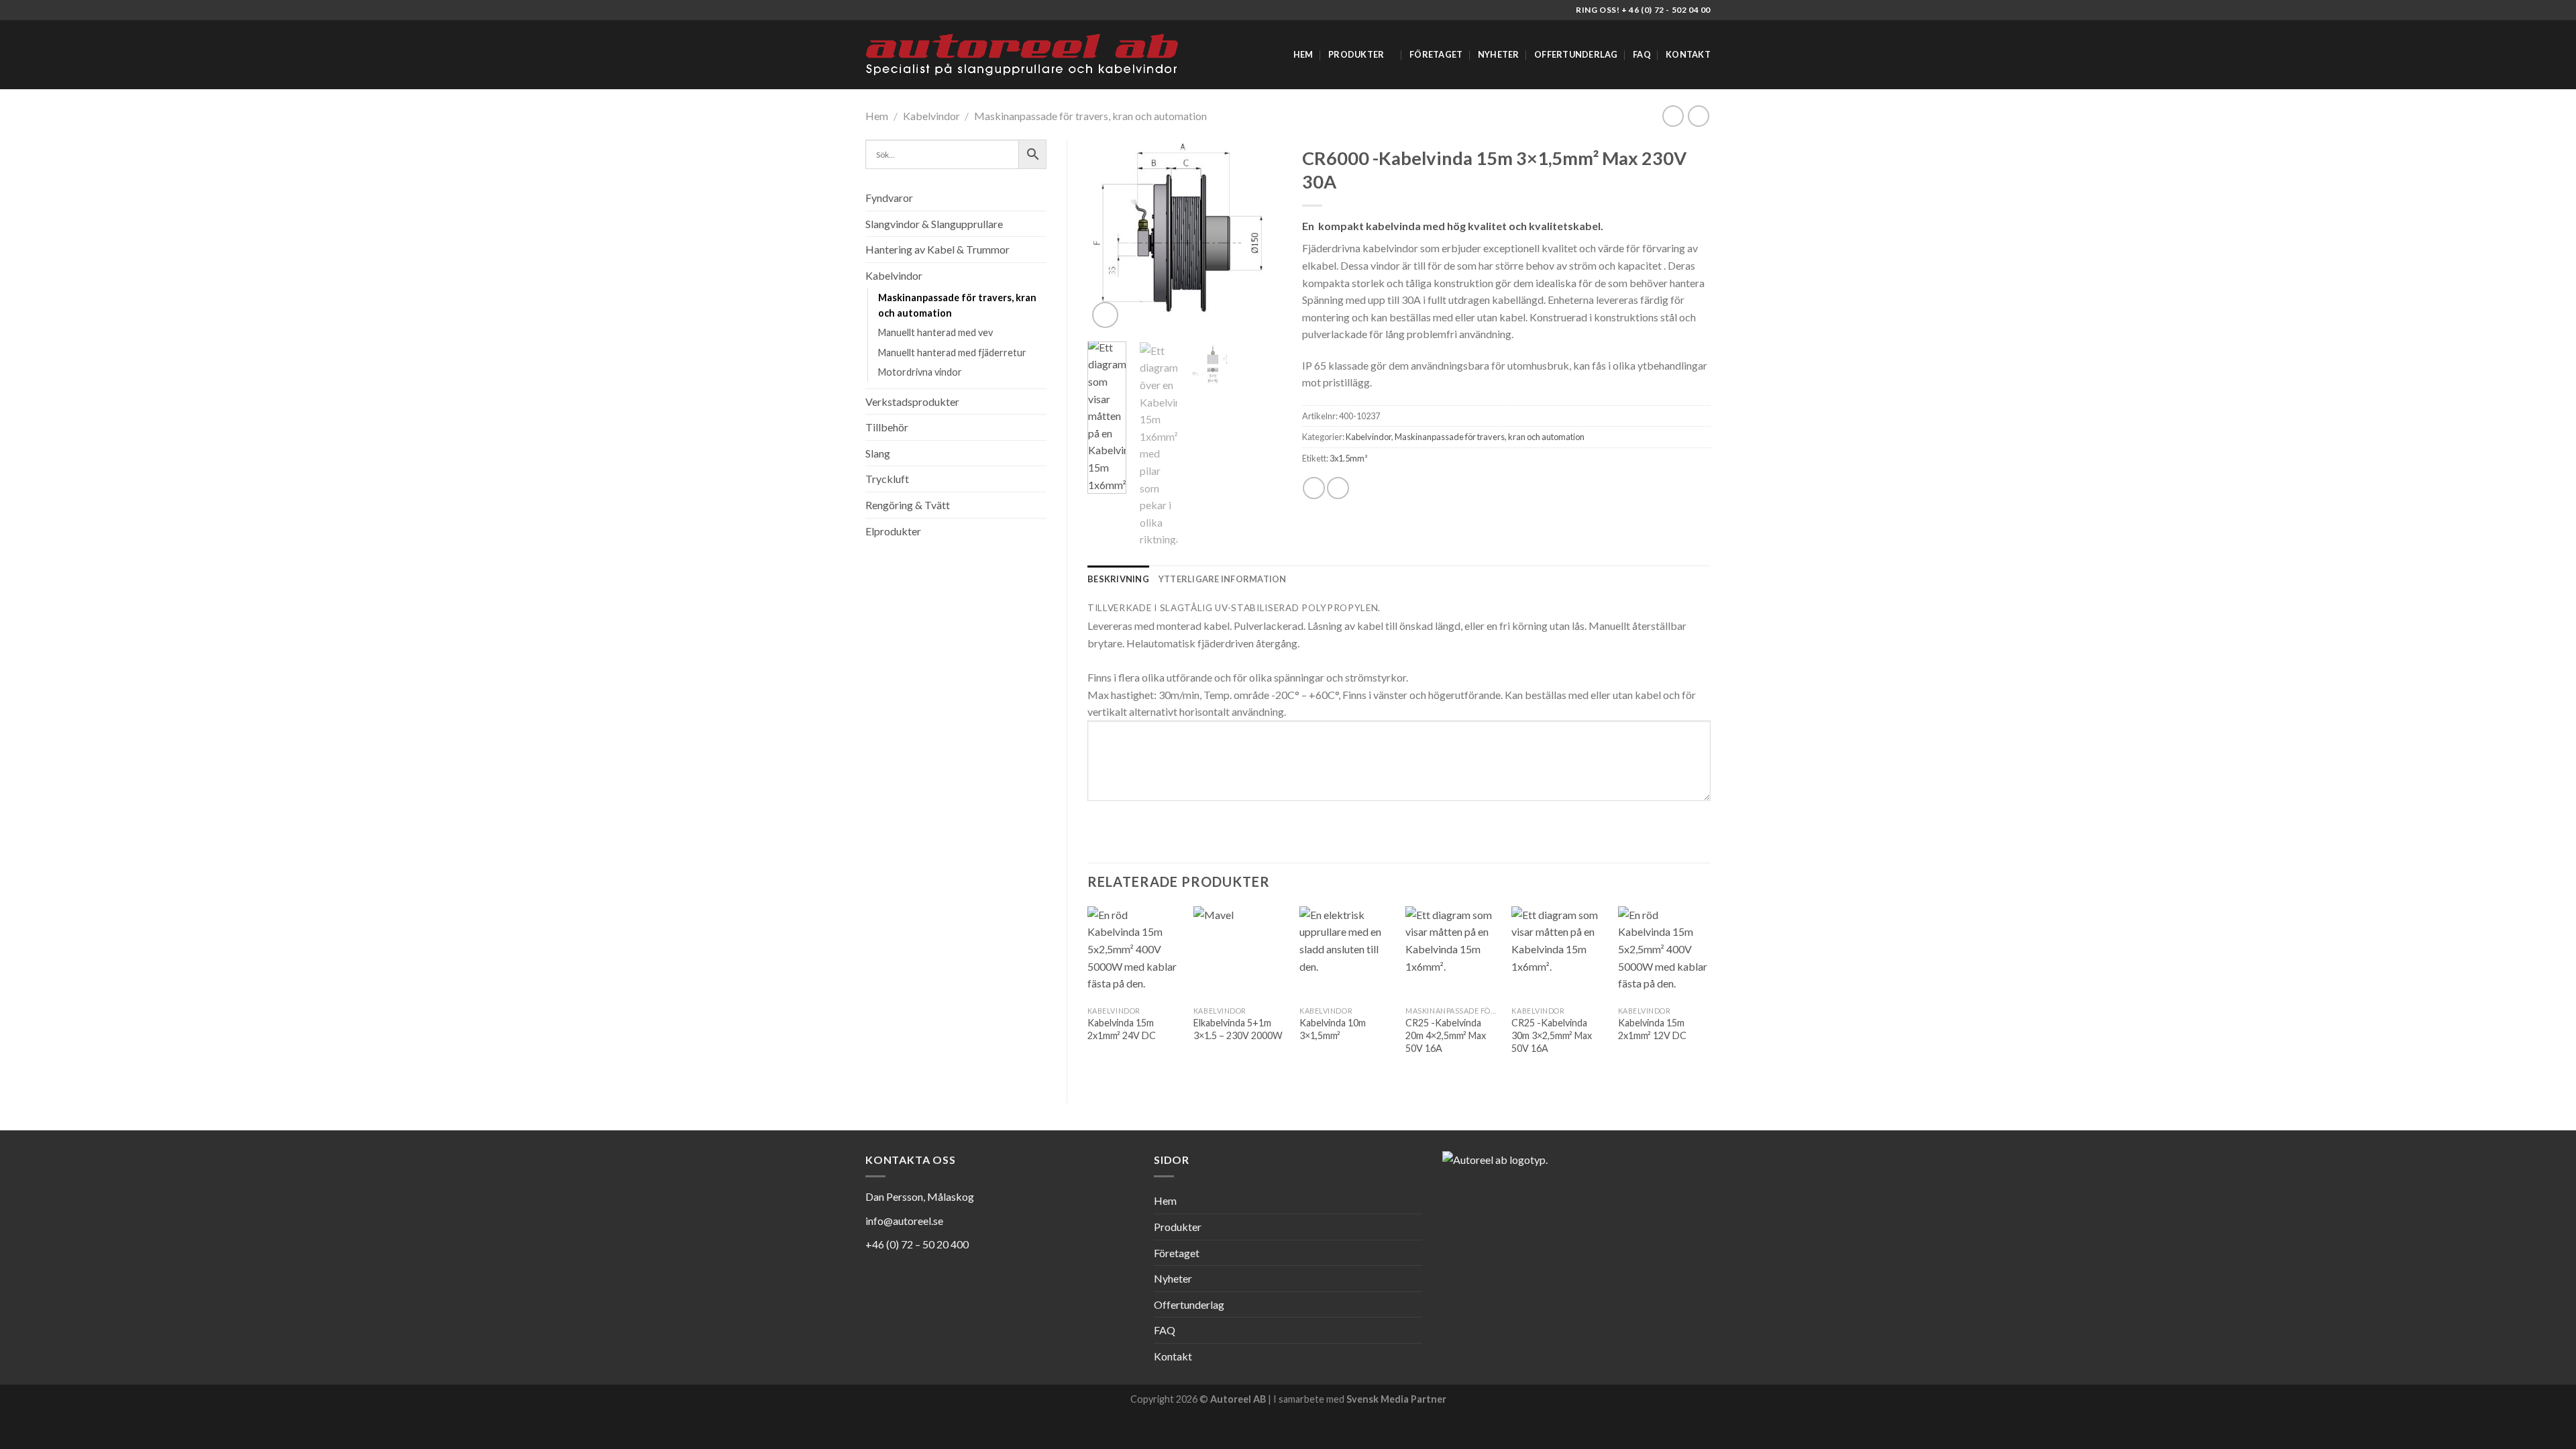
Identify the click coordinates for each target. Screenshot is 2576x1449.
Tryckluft (887, 479)
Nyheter (1499, 54)
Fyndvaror (889, 198)
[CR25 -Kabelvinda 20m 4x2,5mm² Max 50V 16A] (1452, 953)
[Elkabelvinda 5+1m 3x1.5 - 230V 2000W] (1240, 953)
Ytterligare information (1223, 579)
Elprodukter (893, 531)
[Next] (1261, 235)
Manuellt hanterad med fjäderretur (952, 353)
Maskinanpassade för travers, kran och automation (1090, 116)
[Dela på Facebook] (1314, 488)
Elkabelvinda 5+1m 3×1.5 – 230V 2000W (1238, 1029)
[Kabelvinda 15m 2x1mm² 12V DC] (1665, 953)
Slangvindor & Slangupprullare (934, 224)
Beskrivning (1118, 579)
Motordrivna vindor (920, 372)
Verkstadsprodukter (912, 401)
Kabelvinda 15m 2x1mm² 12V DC (1652, 1029)
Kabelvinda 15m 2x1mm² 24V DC (1122, 1029)
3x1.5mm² (1348, 458)
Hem (1303, 54)
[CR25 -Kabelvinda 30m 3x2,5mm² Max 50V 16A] (1558, 953)
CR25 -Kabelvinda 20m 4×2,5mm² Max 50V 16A (1446, 1035)
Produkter (1356, 54)
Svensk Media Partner (1396, 1399)
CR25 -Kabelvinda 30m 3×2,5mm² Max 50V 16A (1552, 1035)
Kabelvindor (931, 116)
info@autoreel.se (904, 1221)
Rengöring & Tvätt (908, 505)
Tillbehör (887, 427)
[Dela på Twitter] (1338, 488)
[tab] (1118, 579)
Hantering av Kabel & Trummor (937, 249)
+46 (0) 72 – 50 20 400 (917, 1244)
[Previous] (1108, 235)
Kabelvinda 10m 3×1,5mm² (1333, 1029)
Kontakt (1688, 54)
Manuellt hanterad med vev (935, 332)
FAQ (1642, 54)
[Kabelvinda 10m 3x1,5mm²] (1346, 953)
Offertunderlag (1576, 54)
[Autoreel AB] (1022, 55)
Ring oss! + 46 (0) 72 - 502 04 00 (1643, 10)
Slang (878, 453)
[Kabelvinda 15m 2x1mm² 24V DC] (1134, 953)
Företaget (1436, 54)
